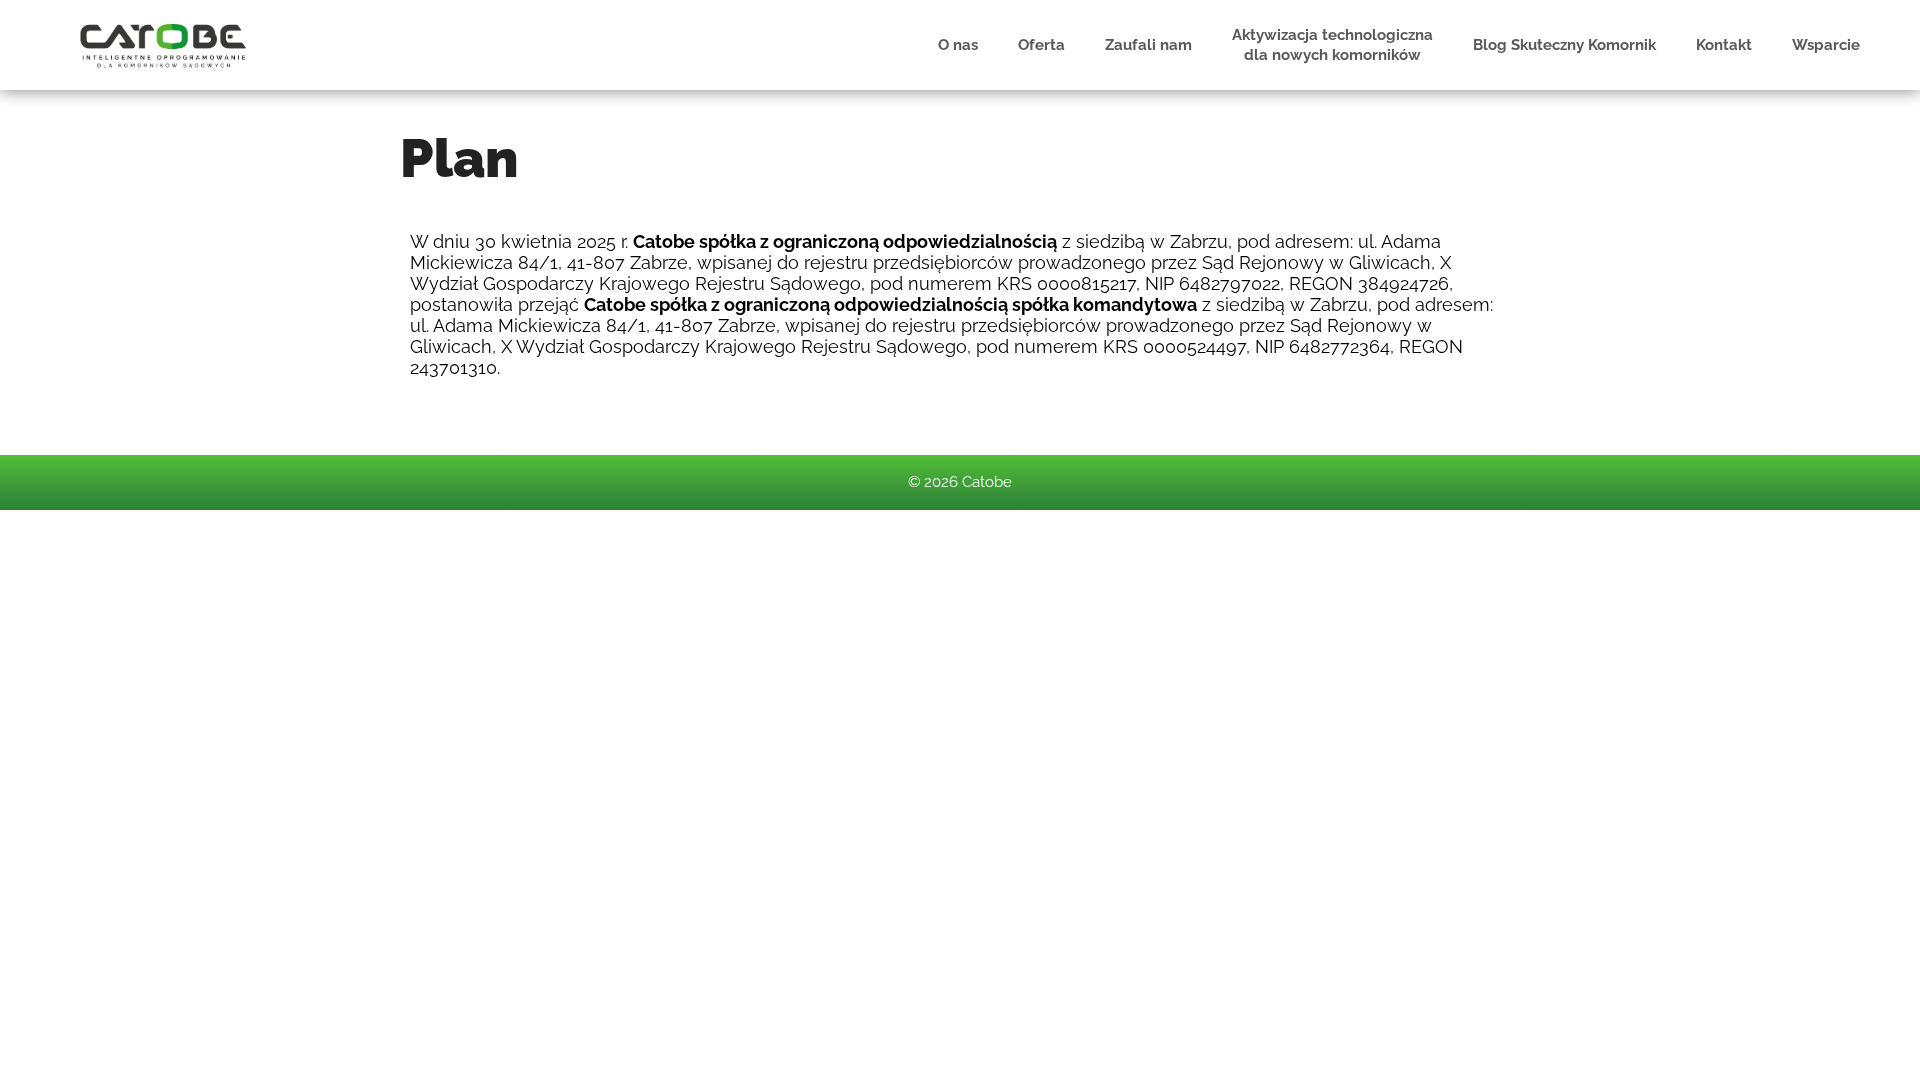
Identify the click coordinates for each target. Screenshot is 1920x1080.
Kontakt (1724, 45)
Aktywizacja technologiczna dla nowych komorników (1332, 45)
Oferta (1041, 45)
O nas (958, 45)
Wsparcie (1826, 45)
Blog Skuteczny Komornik (1564, 45)
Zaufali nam (1148, 45)
